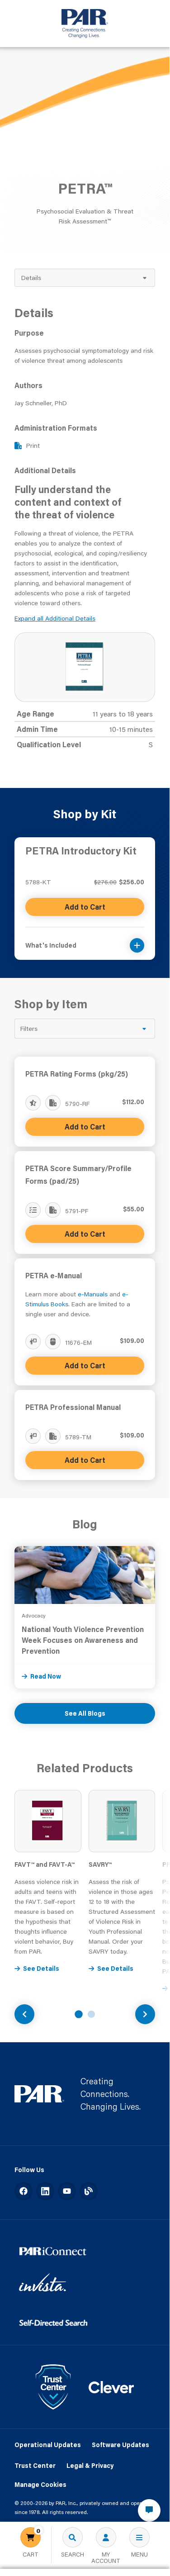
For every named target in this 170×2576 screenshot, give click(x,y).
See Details (41, 1969)
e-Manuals (93, 1294)
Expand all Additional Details (55, 618)
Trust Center (35, 2466)
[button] (85, 940)
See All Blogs (85, 1713)
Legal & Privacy (90, 2466)
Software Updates (120, 2445)
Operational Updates (48, 2445)
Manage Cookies (40, 2485)
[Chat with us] (149, 2510)
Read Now (46, 1676)
